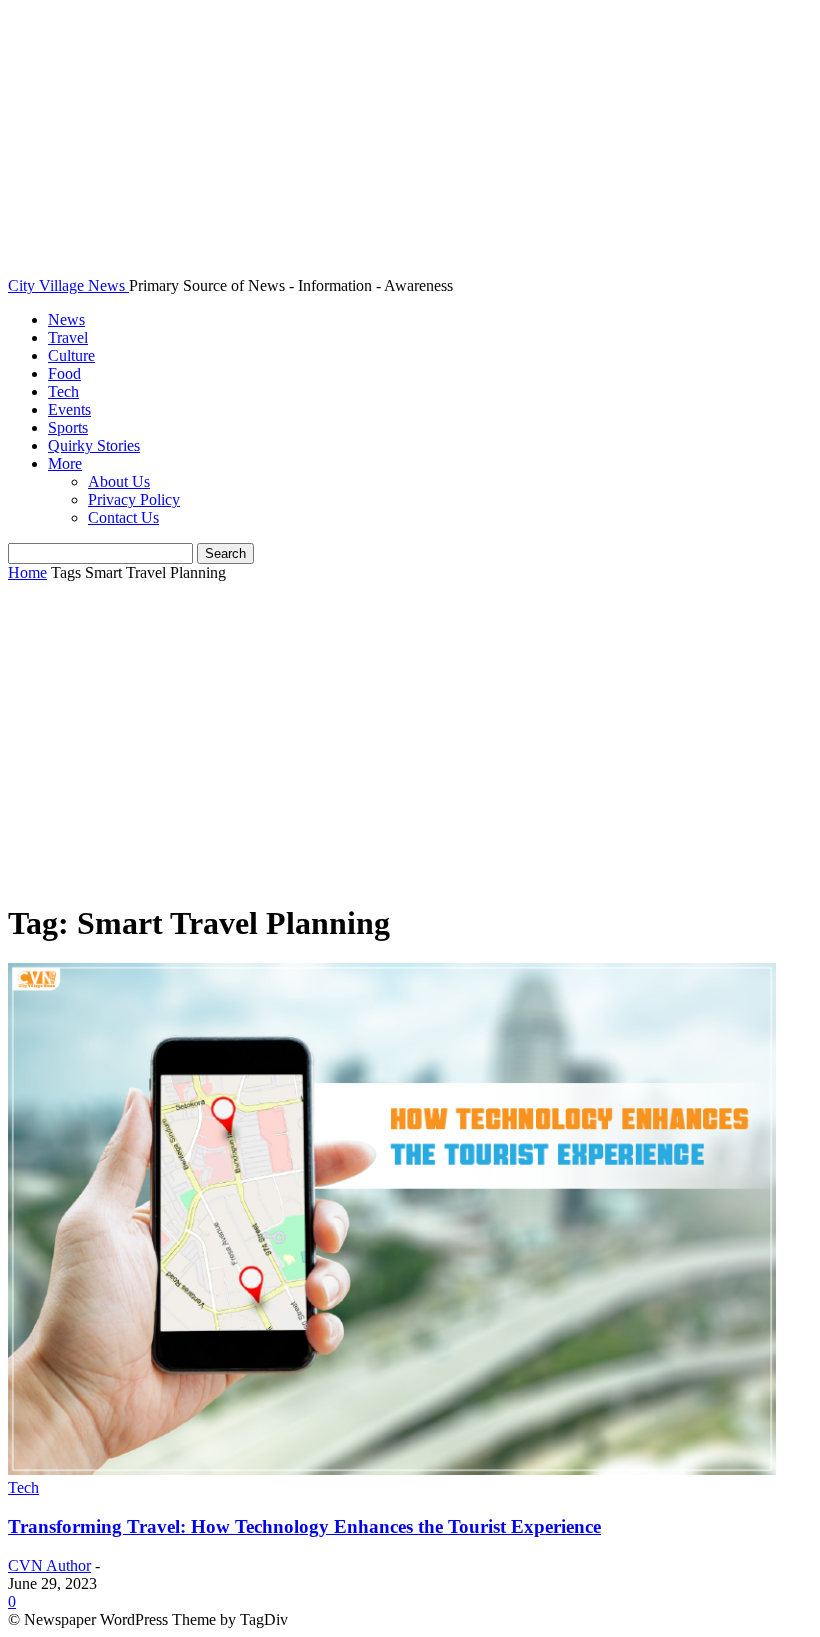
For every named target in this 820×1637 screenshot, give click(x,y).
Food (64, 373)
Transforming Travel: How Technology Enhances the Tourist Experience (304, 1526)
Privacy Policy (134, 499)
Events (69, 409)
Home (27, 572)
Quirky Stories (94, 445)
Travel (68, 337)
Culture (71, 355)
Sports (68, 427)
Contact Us (123, 517)
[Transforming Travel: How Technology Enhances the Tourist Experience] (392, 1469)
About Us (119, 481)
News (66, 319)
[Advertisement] (410, 743)
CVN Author (49, 1565)
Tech (63, 391)
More (65, 463)
